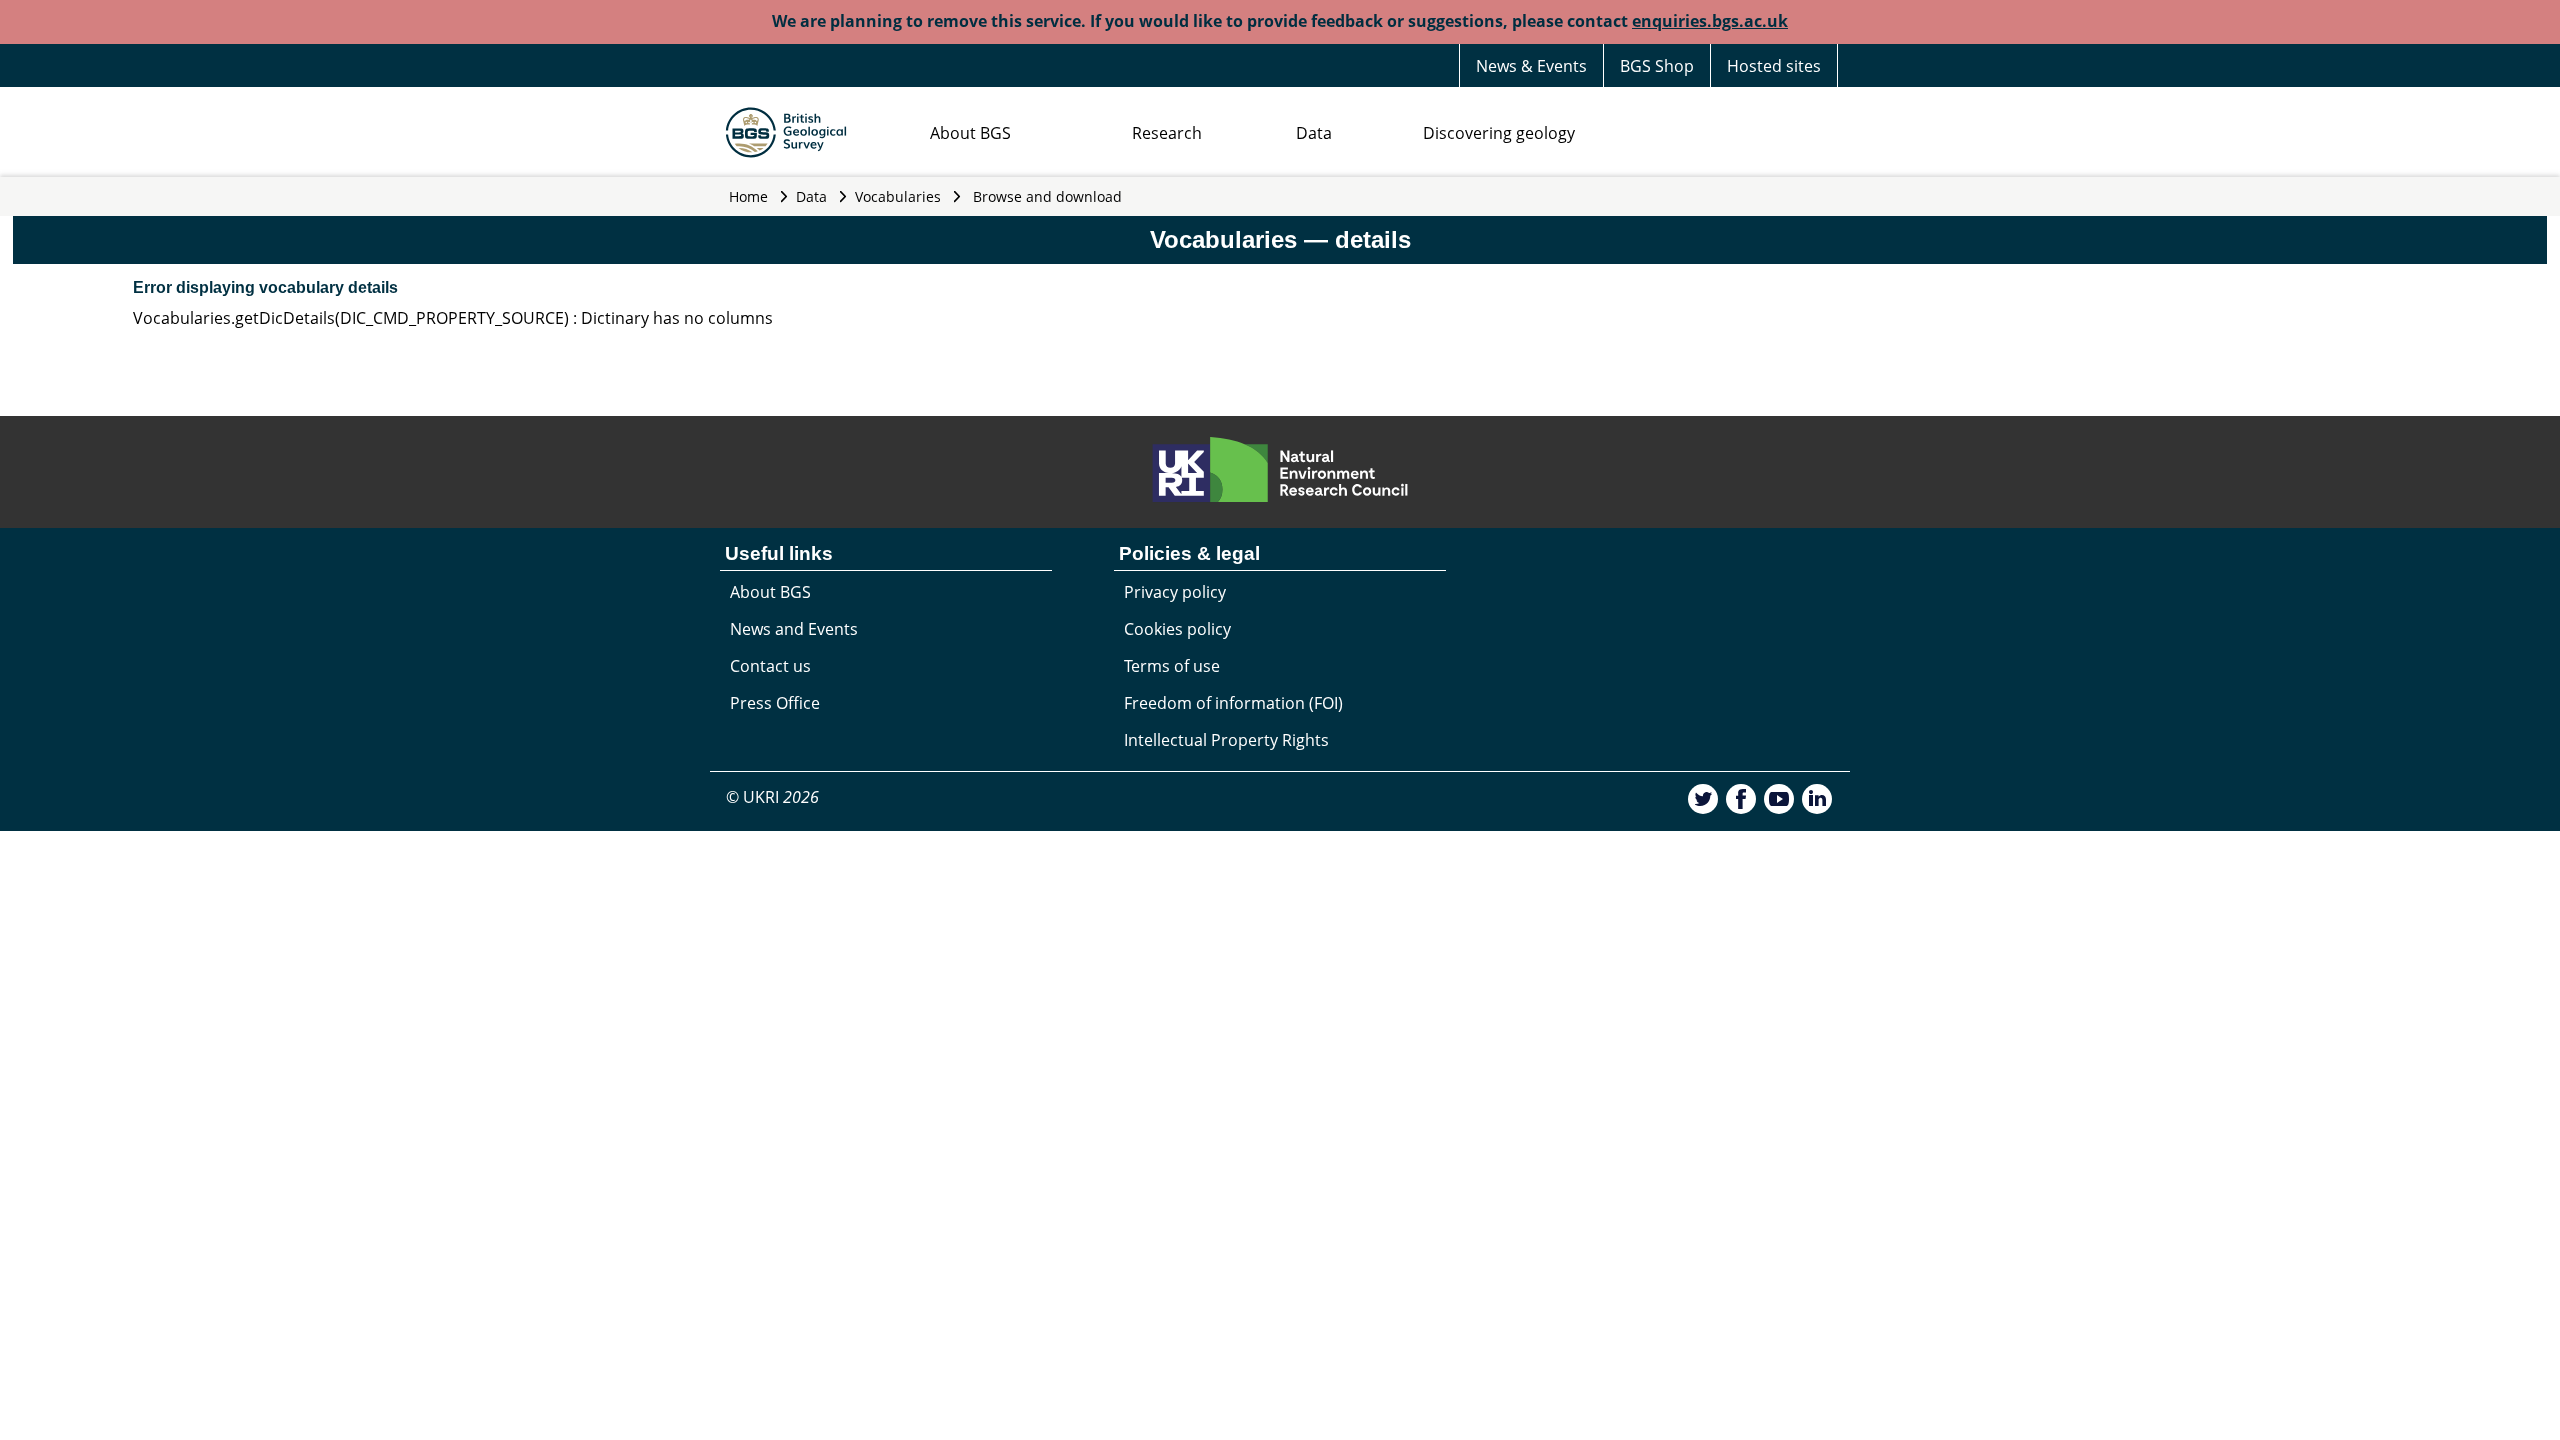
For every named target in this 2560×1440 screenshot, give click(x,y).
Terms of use (1172, 666)
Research (1167, 133)
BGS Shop (1657, 66)
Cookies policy (1177, 629)
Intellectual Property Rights (1226, 740)
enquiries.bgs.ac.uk (1710, 21)
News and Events (794, 629)
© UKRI (772, 797)
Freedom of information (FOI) (1233, 703)
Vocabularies (898, 196)
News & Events (1531, 66)
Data (1314, 133)
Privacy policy (1175, 592)
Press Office (775, 703)
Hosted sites (1774, 66)
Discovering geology (1499, 133)
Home (748, 196)
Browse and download (1047, 196)
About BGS (970, 133)
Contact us (770, 666)
